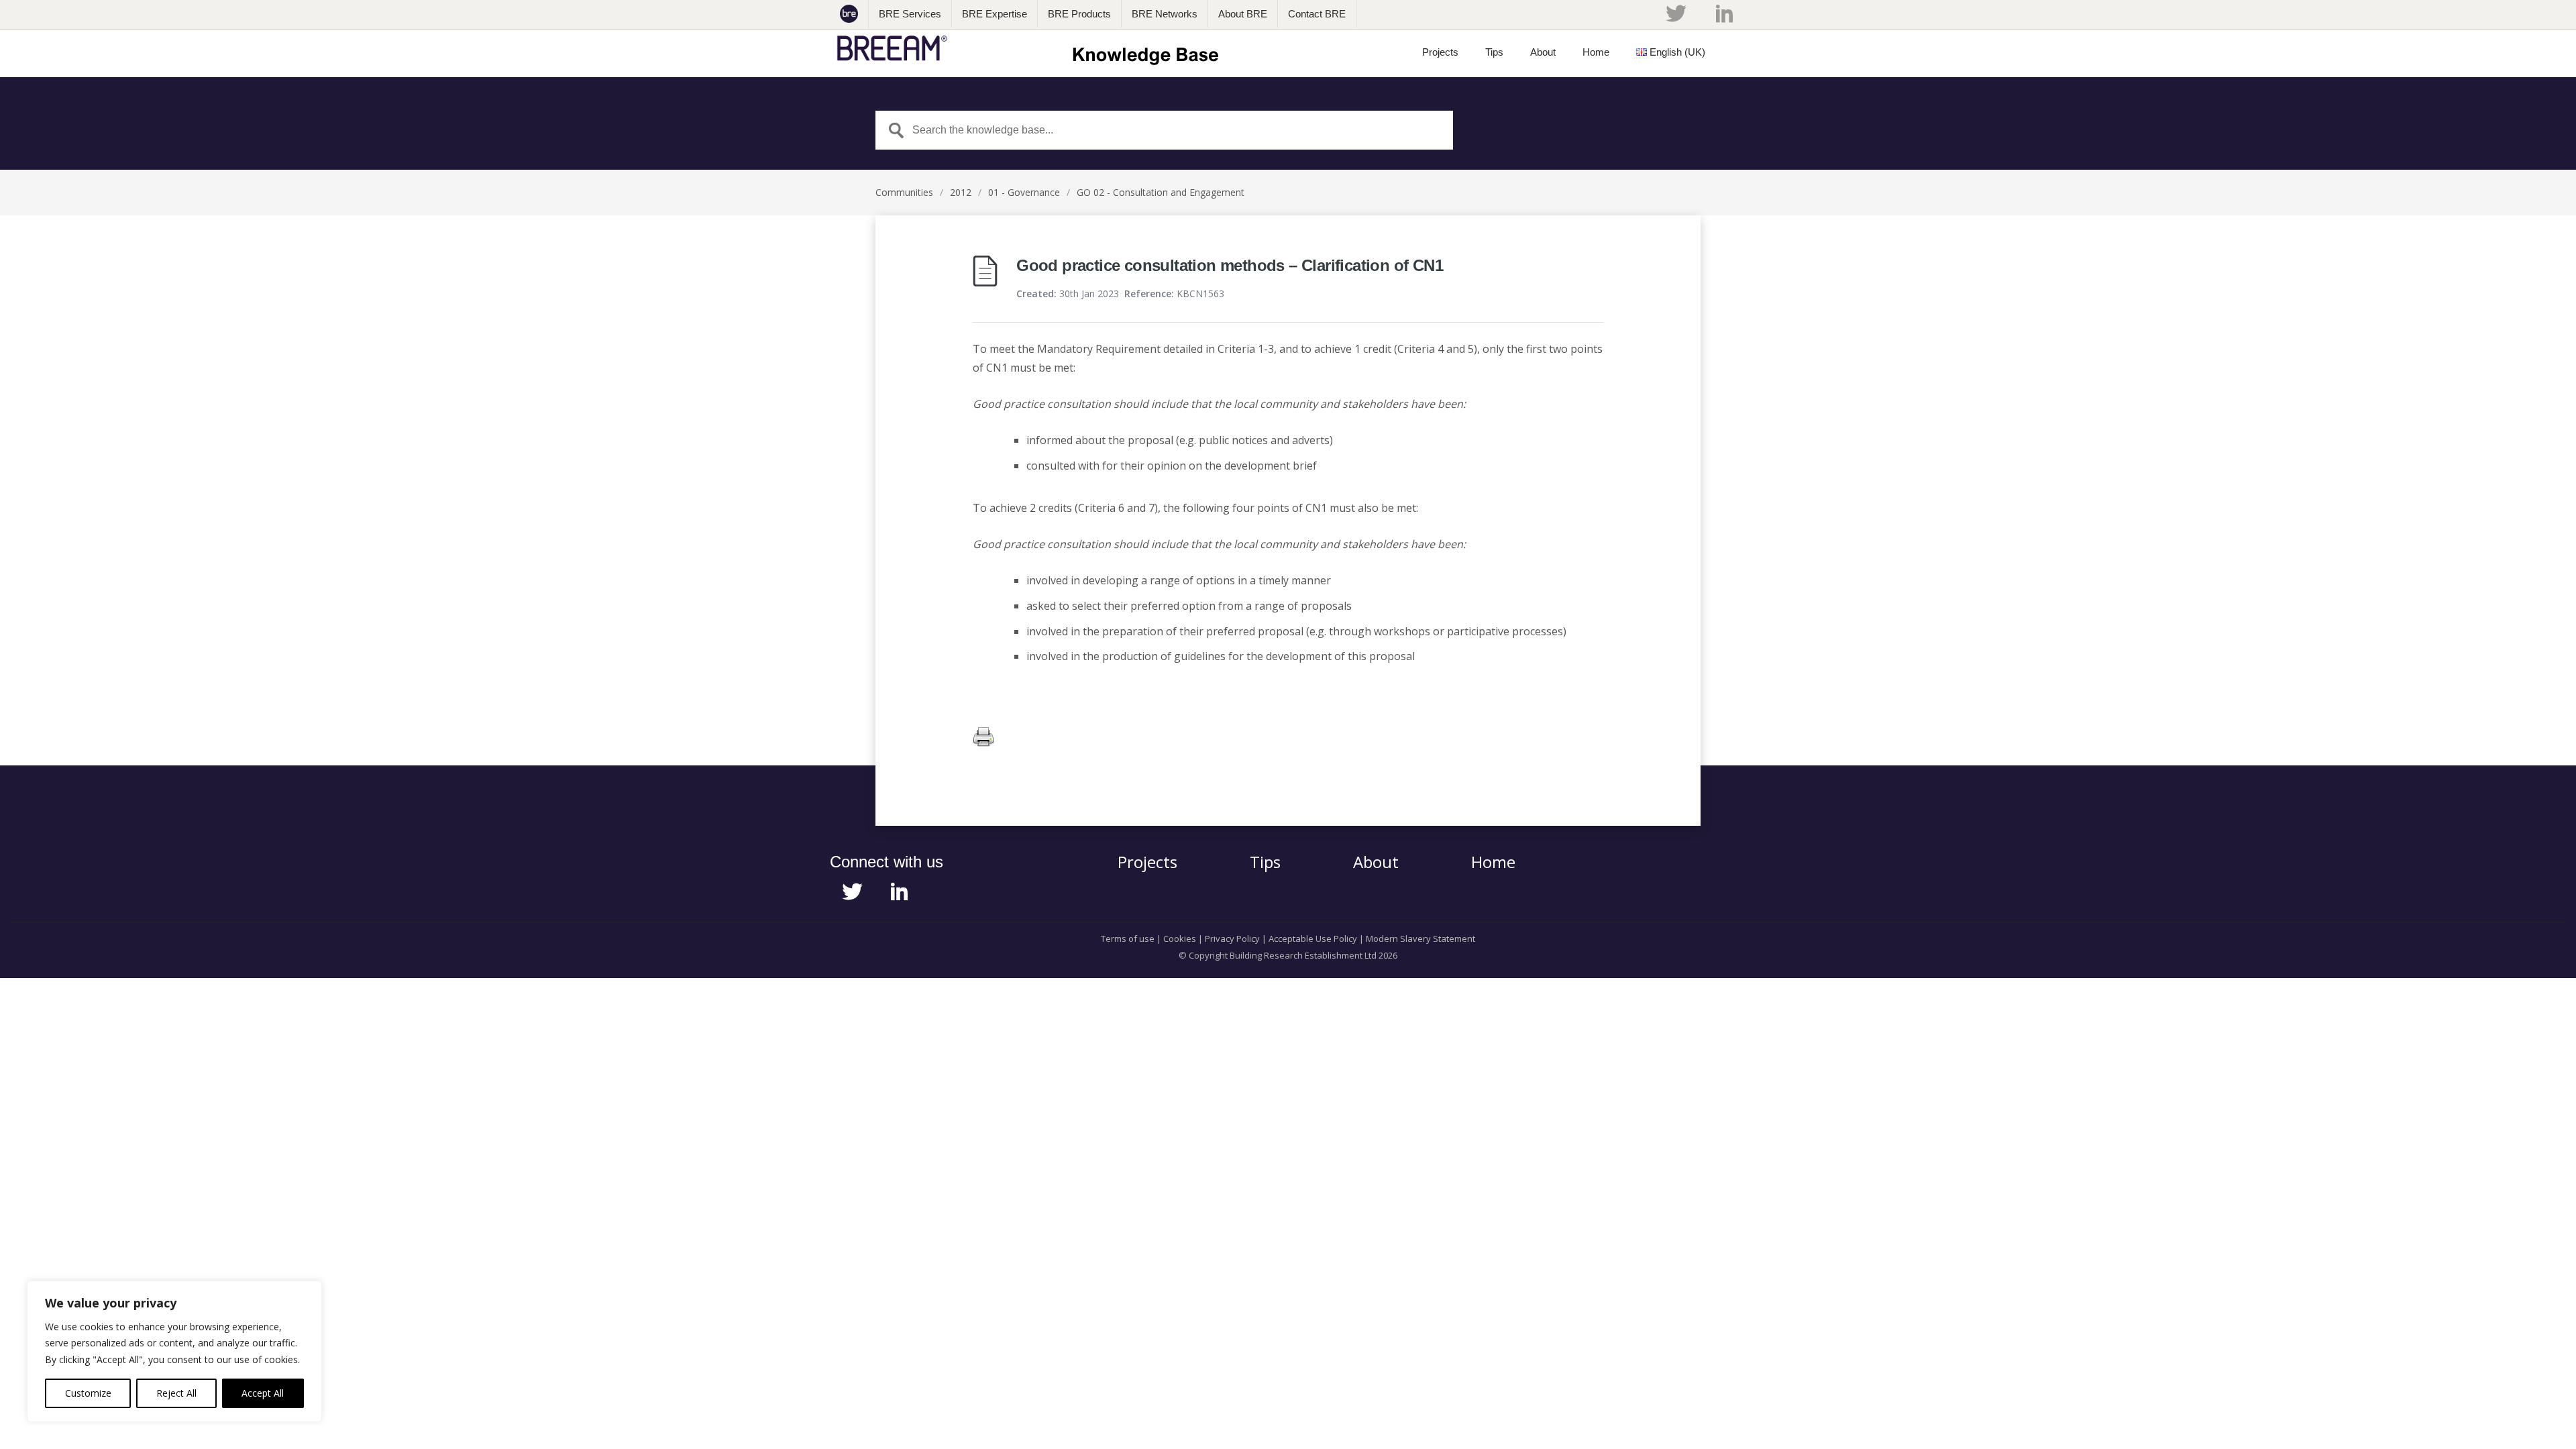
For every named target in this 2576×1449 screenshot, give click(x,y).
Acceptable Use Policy (1313, 938)
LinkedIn (1724, 13)
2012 (961, 192)
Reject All (176, 1393)
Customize (88, 1393)
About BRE (1243, 14)
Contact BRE (1317, 14)
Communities (904, 192)
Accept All (263, 1393)
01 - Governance (1024, 192)
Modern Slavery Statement (1420, 938)
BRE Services (910, 14)
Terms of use (1128, 938)
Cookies (1180, 938)
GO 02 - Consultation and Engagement (1161, 192)
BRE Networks (1165, 14)
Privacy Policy (1232, 938)
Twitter (1676, 13)
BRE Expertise (995, 14)
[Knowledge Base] (1032, 48)
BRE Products (1079, 14)
